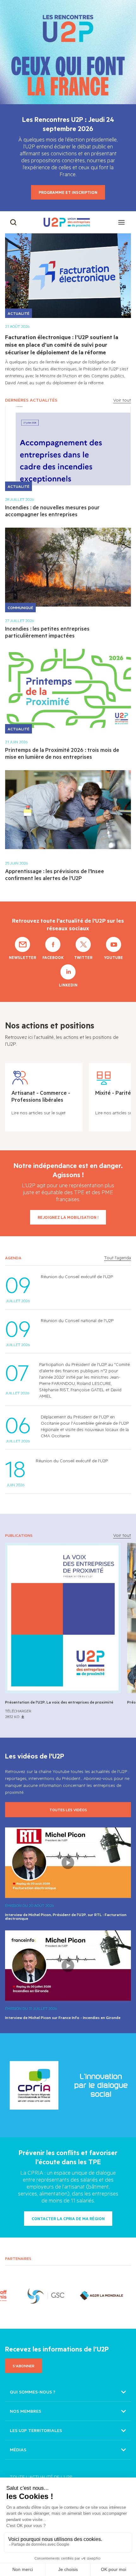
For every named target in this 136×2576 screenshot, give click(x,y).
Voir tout (122, 400)
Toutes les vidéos (68, 1810)
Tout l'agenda (117, 1258)
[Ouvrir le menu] (121, 222)
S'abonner (24, 2366)
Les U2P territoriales (36, 2430)
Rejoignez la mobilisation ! (68, 1217)
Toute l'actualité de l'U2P (41, 2477)
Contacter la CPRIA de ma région (68, 2219)
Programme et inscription (68, 192)
